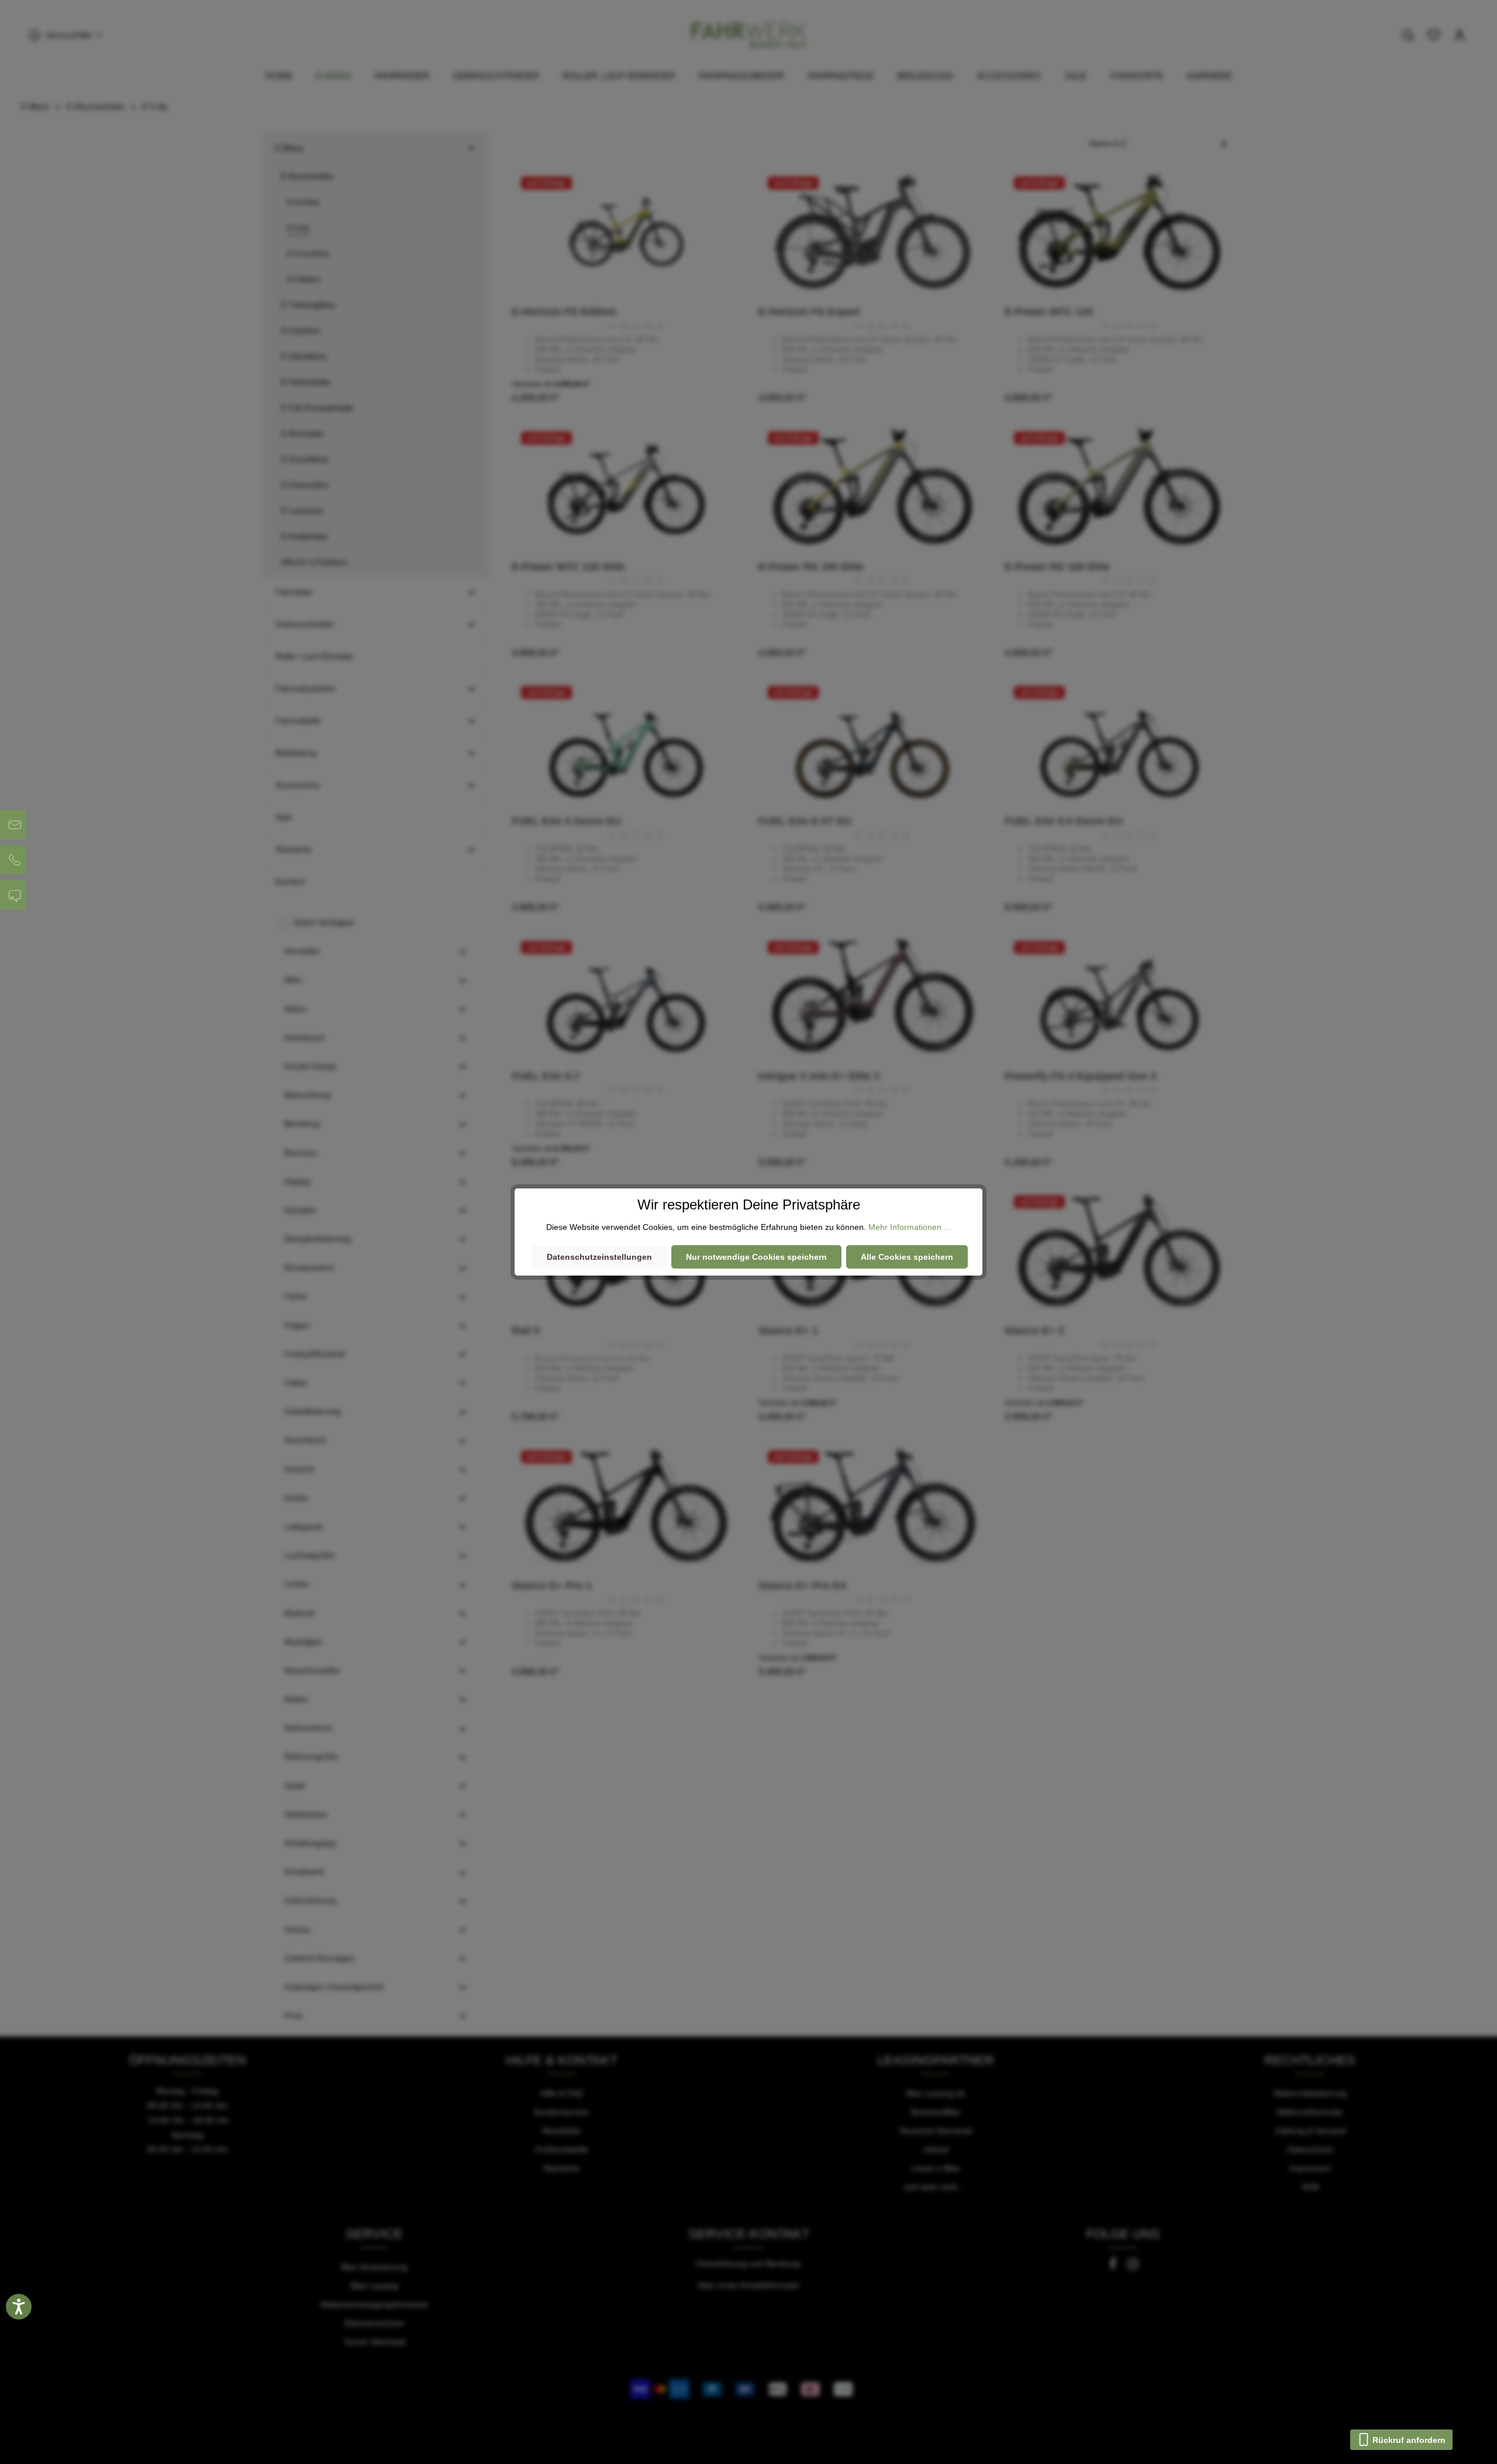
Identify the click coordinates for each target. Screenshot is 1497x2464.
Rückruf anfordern (1408, 2440)
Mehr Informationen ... (910, 1227)
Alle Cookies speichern (907, 1257)
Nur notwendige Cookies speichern (756, 1257)
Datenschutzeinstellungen (599, 1257)
